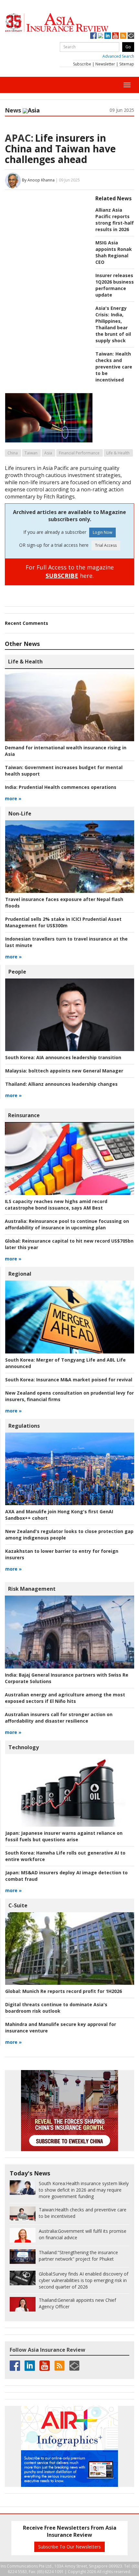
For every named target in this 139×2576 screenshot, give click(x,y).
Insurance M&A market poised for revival (69, 1380)
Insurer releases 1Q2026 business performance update (115, 285)
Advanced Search (118, 56)
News (13, 110)
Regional (20, 1274)
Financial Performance (79, 453)
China (13, 453)
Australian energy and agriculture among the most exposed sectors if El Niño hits (65, 1698)
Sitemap (127, 64)
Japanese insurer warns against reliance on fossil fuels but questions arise (64, 1836)
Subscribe (82, 64)
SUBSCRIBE (62, 576)
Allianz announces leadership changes (61, 1084)
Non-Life (20, 814)
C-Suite (18, 1905)
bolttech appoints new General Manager (64, 1071)
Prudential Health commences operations (61, 787)
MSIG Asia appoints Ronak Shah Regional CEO (114, 252)
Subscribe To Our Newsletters (69, 2547)
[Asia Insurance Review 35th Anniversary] (69, 23)
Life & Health (118, 453)
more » (13, 798)
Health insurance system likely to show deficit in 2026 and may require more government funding (84, 2190)
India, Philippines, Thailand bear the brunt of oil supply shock (113, 328)
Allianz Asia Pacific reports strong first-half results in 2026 (115, 220)
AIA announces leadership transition (63, 1057)
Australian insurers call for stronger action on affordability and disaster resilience (59, 1718)
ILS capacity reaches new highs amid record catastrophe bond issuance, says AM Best (56, 1205)
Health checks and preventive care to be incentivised (114, 367)
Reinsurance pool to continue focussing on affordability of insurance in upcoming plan (67, 1224)
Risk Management (32, 1589)
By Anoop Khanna (38, 180)
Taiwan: (105, 354)
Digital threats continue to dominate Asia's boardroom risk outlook (56, 2008)
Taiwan (31, 453)
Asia (48, 453)
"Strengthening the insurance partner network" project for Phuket (78, 2256)
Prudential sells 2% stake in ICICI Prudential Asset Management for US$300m (63, 922)
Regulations (24, 1426)
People (17, 972)
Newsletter (105, 64)
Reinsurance (24, 1115)
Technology (24, 1747)
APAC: (19, 138)
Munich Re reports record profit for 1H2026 (64, 1991)
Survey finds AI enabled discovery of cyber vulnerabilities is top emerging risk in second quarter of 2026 (84, 2280)
